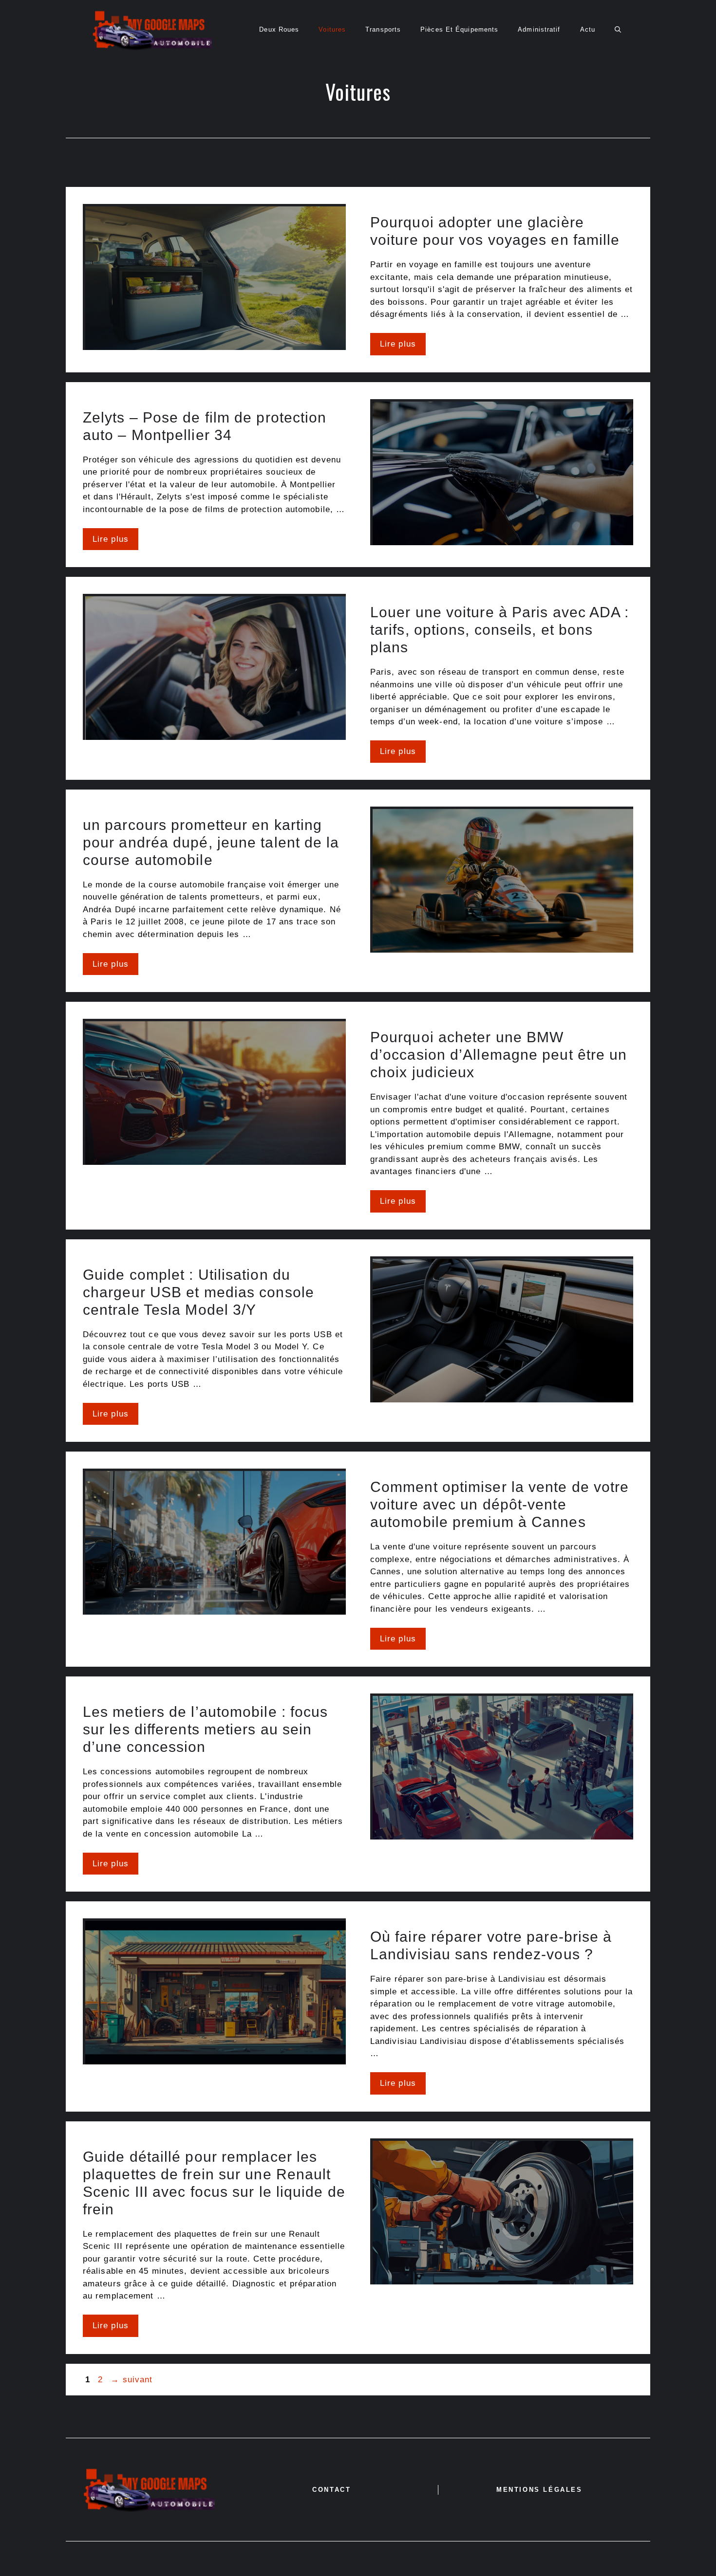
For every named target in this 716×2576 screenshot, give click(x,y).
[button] (618, 30)
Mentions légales (539, 2490)
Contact (331, 2490)
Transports (383, 29)
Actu (588, 29)
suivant (132, 2380)
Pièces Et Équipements (459, 29)
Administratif (539, 29)
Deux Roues (279, 29)
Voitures (332, 29)
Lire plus (398, 344)
